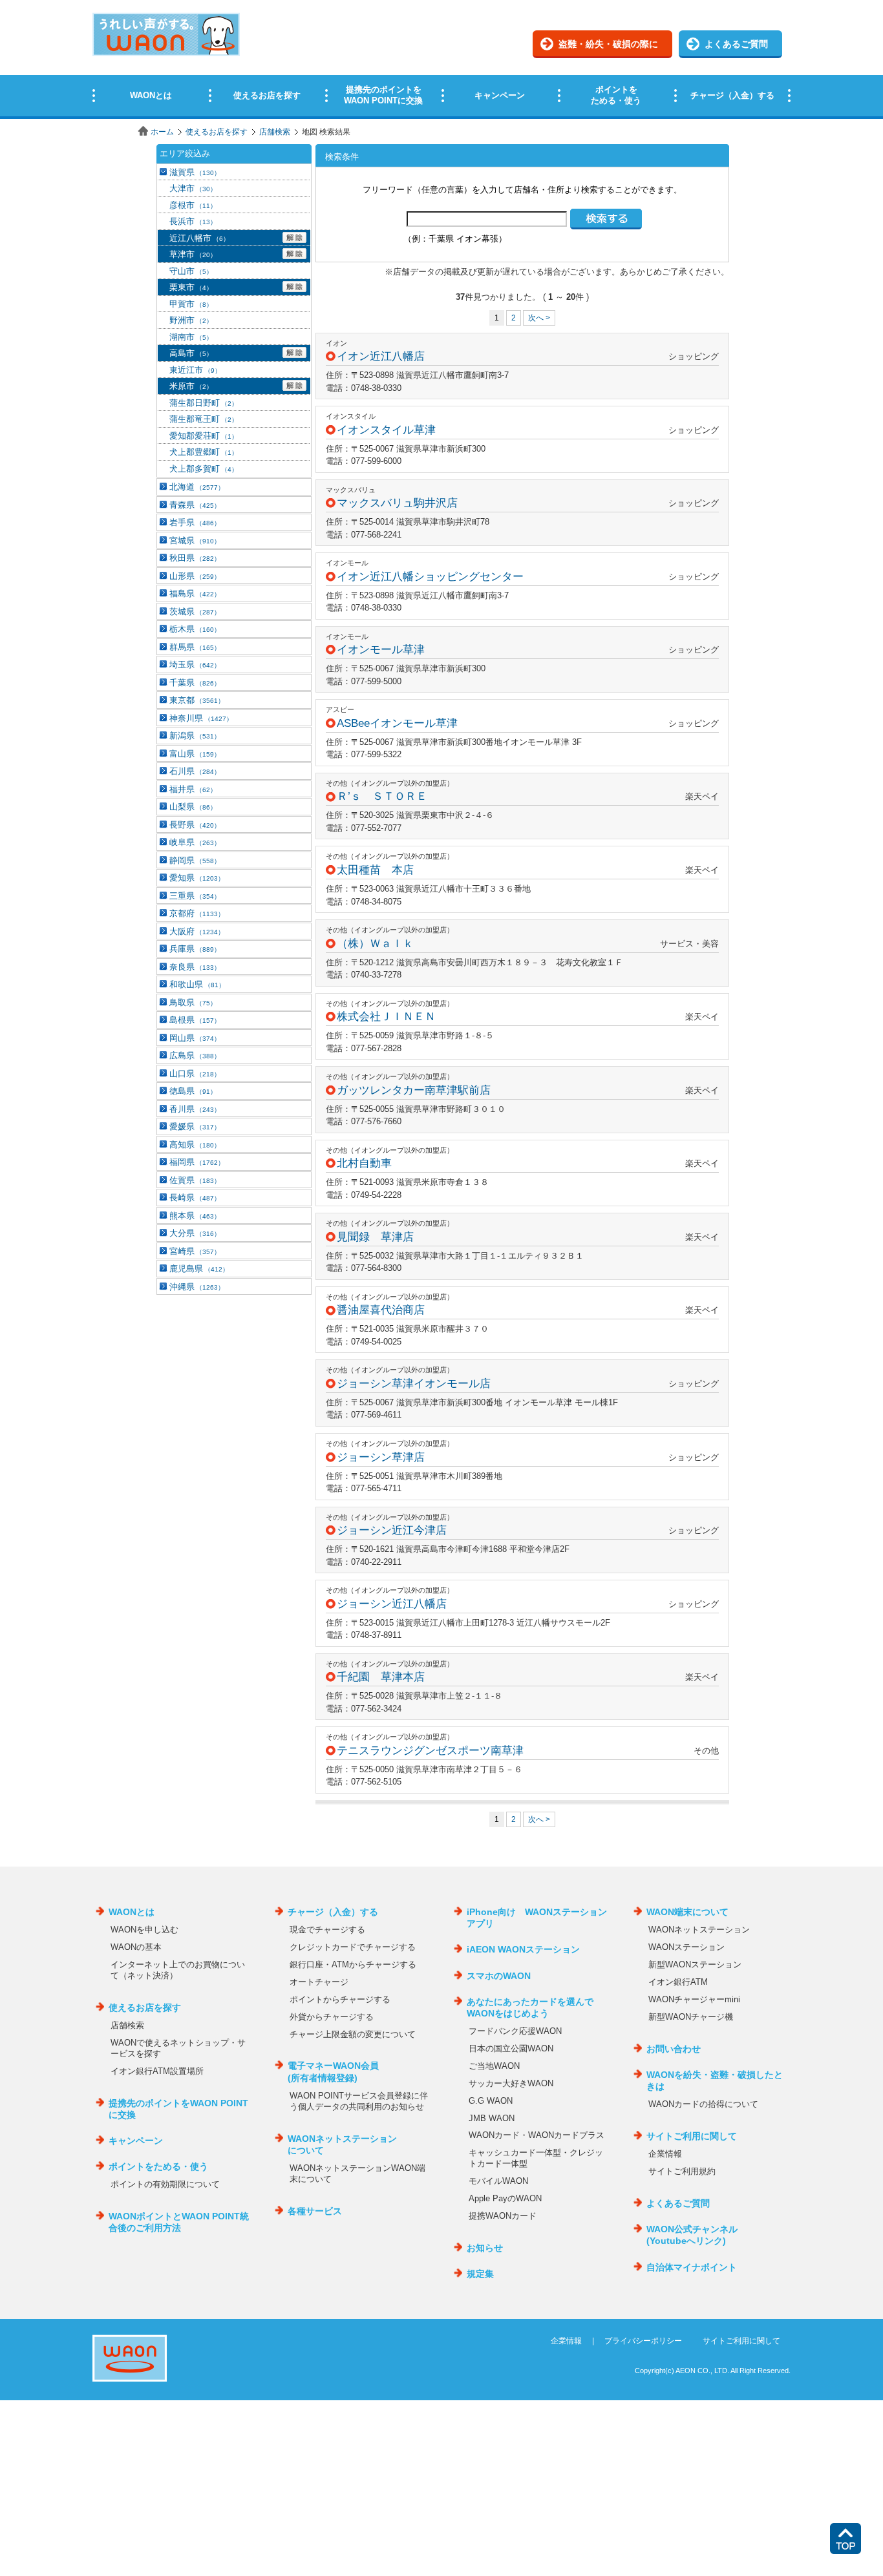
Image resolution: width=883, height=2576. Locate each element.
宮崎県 (195, 1251)
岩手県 (195, 522)
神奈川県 (201, 718)
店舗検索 (275, 132)
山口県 (195, 1073)
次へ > (539, 318)
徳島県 (193, 1091)
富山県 (195, 754)
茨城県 (195, 612)
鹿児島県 (199, 1269)
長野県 (195, 825)
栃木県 (195, 629)
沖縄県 (197, 1287)
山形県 (195, 576)
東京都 (197, 700)
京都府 (197, 913)
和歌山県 (197, 984)
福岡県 (197, 1162)
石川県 (195, 771)
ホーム (162, 132)
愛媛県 (195, 1126)
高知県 (195, 1145)
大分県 (195, 1233)
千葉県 (195, 683)
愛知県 (197, 878)
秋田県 (195, 558)
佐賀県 (195, 1180)
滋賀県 (195, 172)
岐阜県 (195, 842)
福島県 (195, 593)
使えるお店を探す (217, 132)
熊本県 (195, 1216)
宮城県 (195, 540)
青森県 (195, 505)
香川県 (195, 1109)
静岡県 (195, 860)
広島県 (195, 1055)
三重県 (195, 896)
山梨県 (193, 807)
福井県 (193, 789)
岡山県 (195, 1038)
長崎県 (195, 1198)
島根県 (195, 1020)
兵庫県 (195, 949)
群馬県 (195, 647)
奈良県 (195, 967)
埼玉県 (195, 665)
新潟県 (195, 736)
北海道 (197, 487)
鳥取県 (193, 1002)
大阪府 (197, 931)
